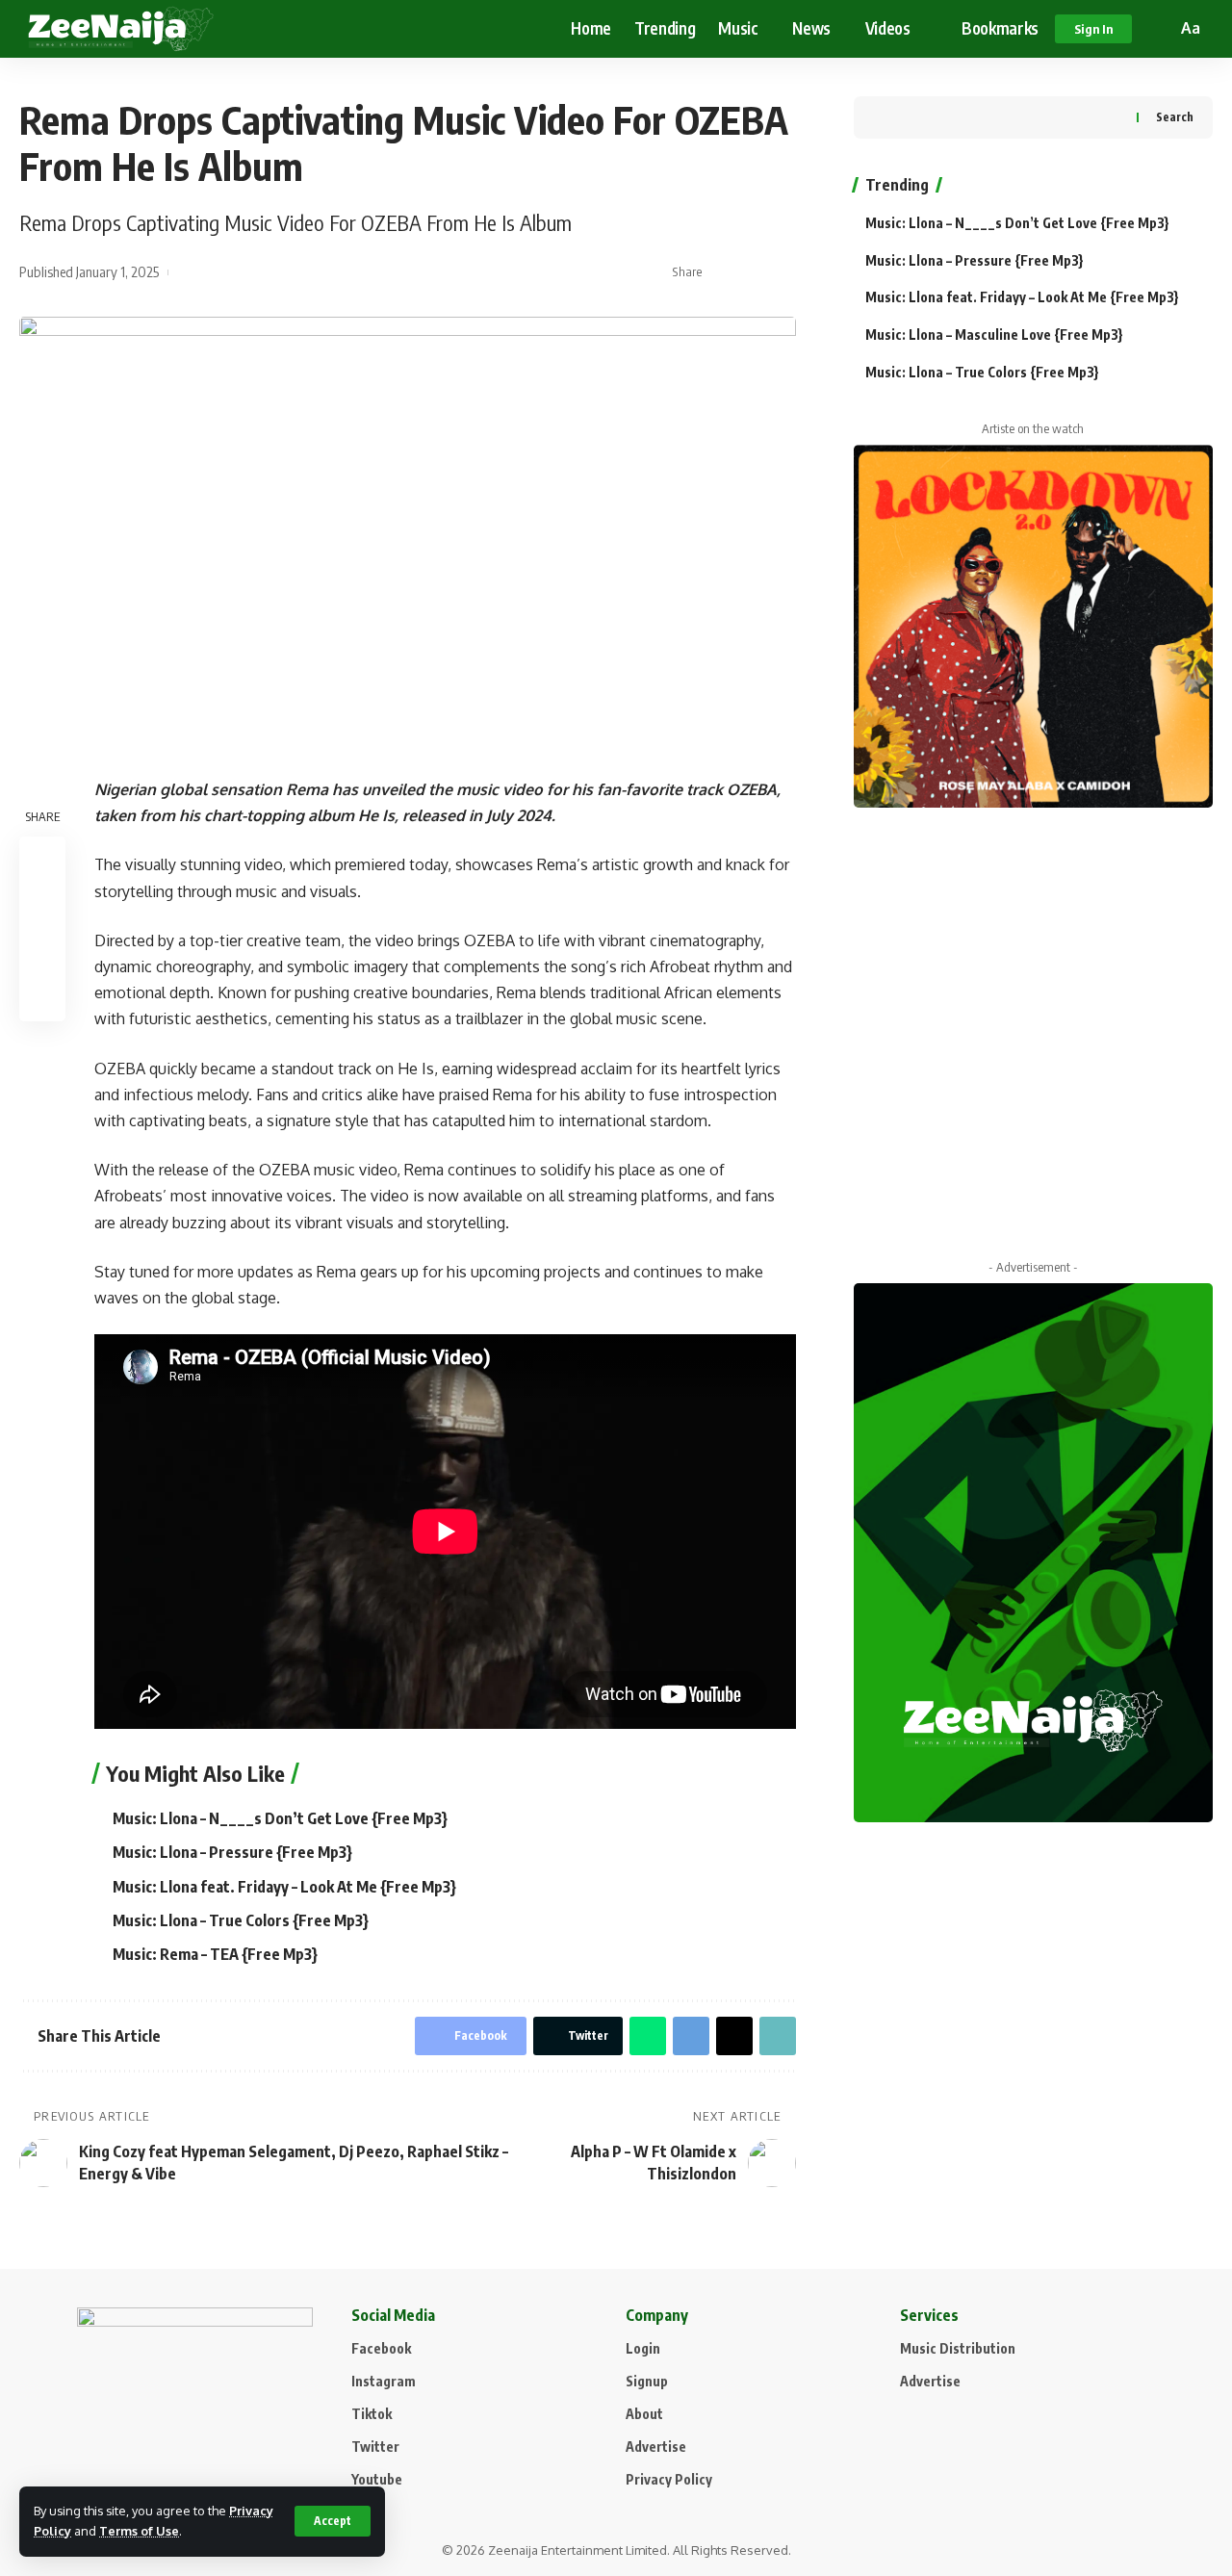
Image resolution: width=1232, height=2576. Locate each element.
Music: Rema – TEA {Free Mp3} (215, 1954)
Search (1175, 117)
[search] (1159, 29)
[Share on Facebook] (723, 272)
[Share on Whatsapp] (648, 2036)
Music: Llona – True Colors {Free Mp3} (241, 1920)
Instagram (384, 2381)
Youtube (377, 2479)
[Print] (42, 999)
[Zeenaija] (121, 29)
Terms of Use (139, 2531)
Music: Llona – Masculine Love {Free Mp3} (994, 335)
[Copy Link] (783, 272)
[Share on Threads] (734, 2036)
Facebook (381, 2348)
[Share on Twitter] (753, 272)
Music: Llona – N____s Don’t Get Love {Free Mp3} (280, 1818)
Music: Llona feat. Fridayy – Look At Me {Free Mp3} (284, 1887)
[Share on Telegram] (691, 2036)
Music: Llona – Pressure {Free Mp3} (232, 1852)
